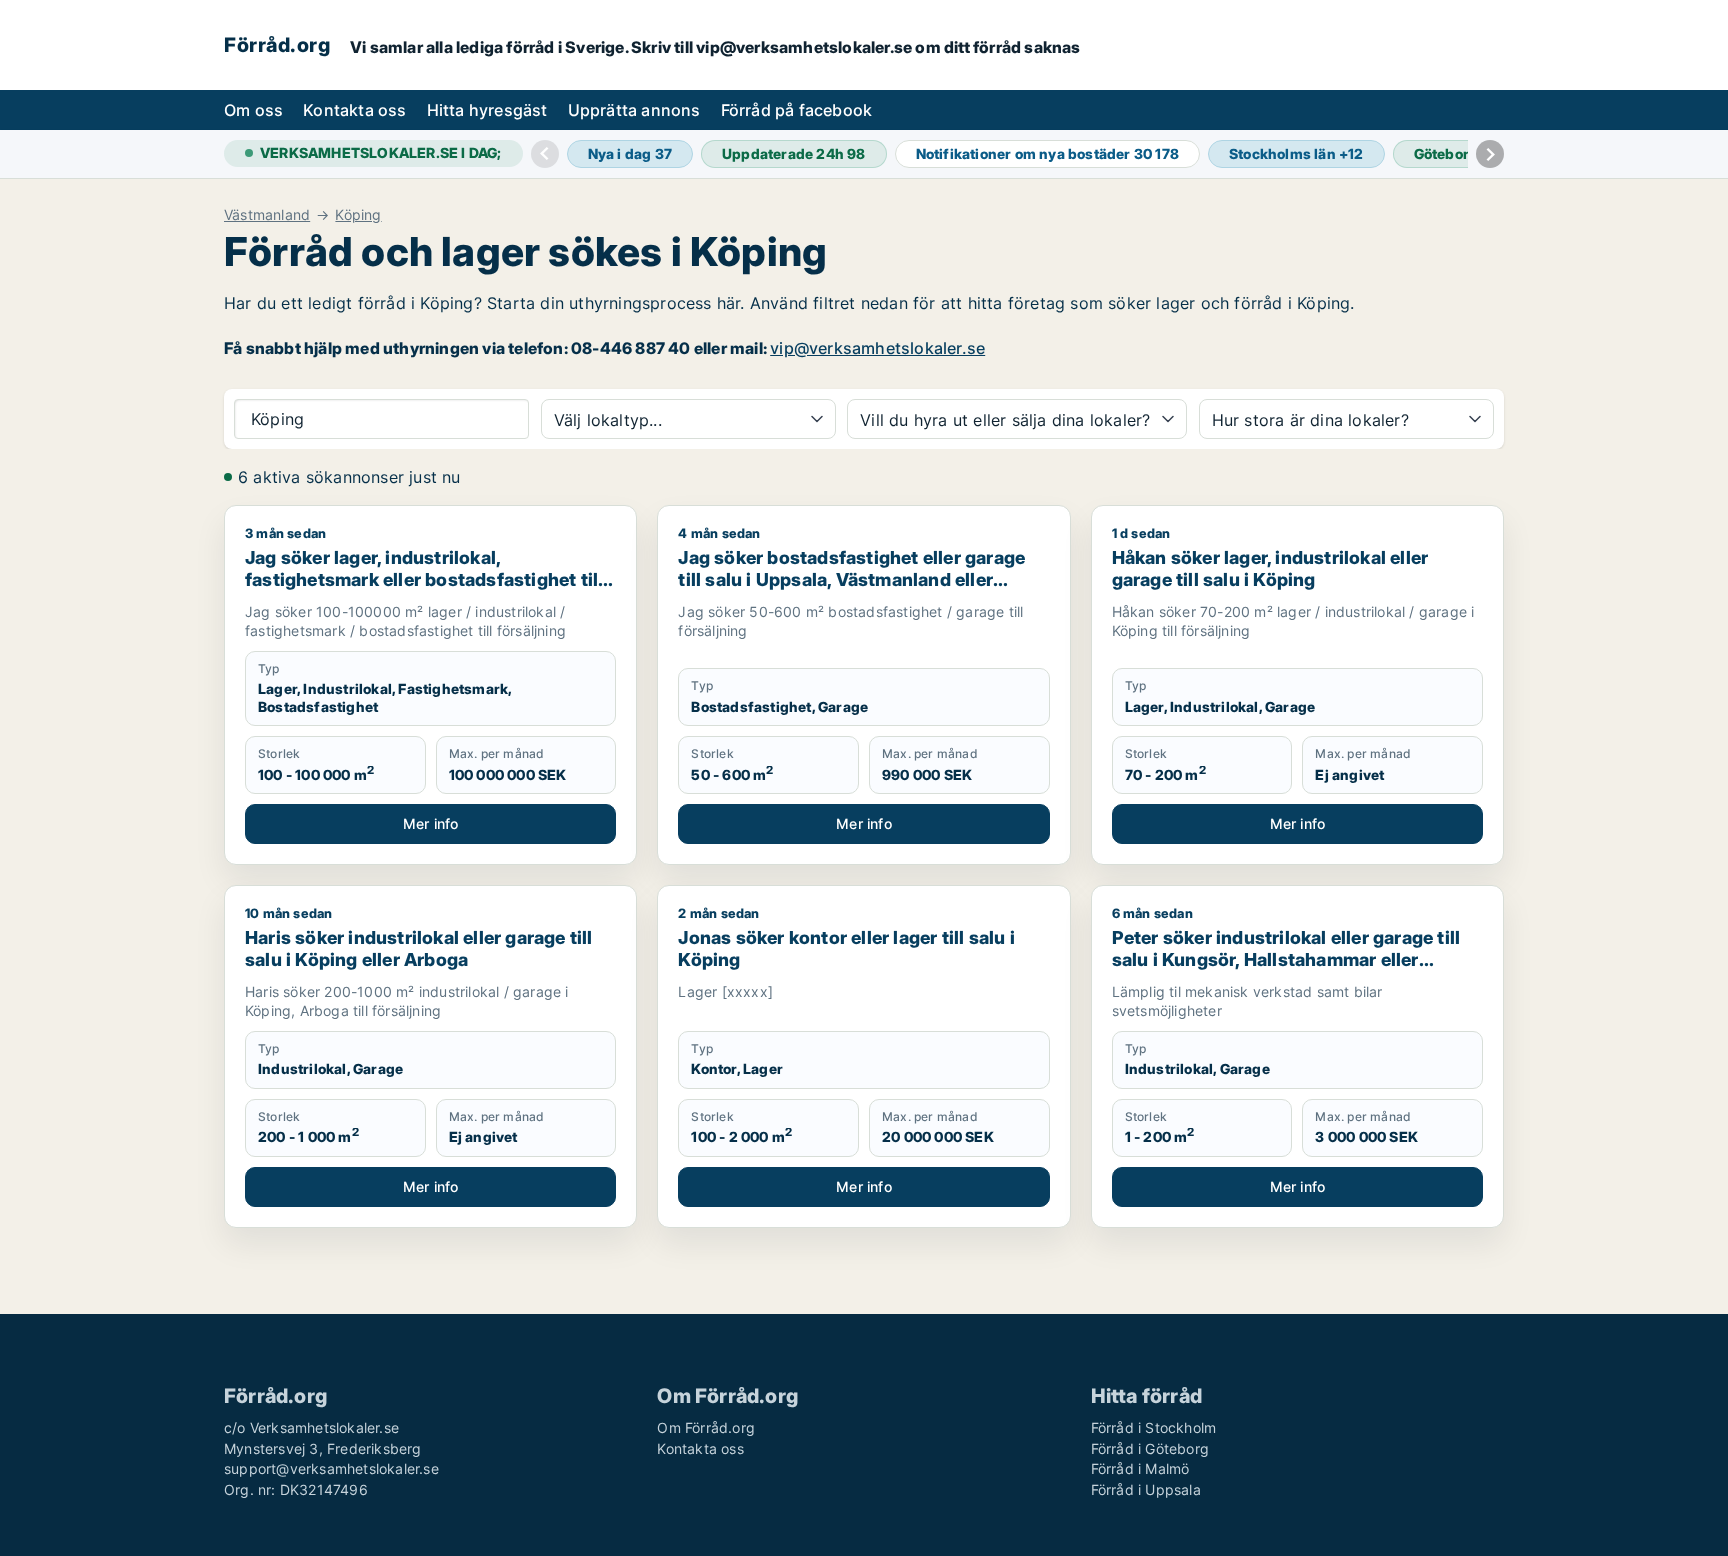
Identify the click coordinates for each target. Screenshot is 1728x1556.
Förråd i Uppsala (1146, 1489)
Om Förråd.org (706, 1427)
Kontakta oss (354, 110)
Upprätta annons (634, 110)
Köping (358, 215)
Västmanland (267, 215)
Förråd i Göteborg (1150, 1448)
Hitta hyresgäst (487, 110)
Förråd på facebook (797, 110)
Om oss (253, 110)
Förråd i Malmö (1140, 1468)
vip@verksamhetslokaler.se (877, 348)
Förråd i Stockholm (1154, 1427)
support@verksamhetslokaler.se (331, 1468)
